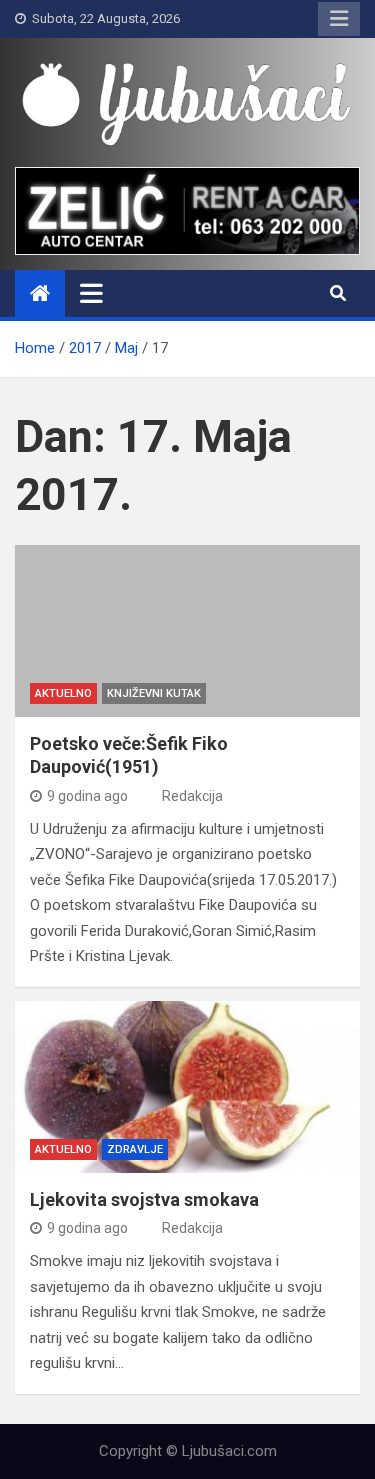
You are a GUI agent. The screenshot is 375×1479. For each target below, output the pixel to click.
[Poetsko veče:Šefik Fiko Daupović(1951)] (187, 631)
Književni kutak (154, 693)
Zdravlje (135, 1149)
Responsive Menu (339, 19)
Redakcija (192, 796)
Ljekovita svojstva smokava (144, 1199)
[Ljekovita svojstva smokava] (187, 1087)
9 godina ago (87, 796)
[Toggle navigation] (91, 293)
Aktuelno (63, 693)
